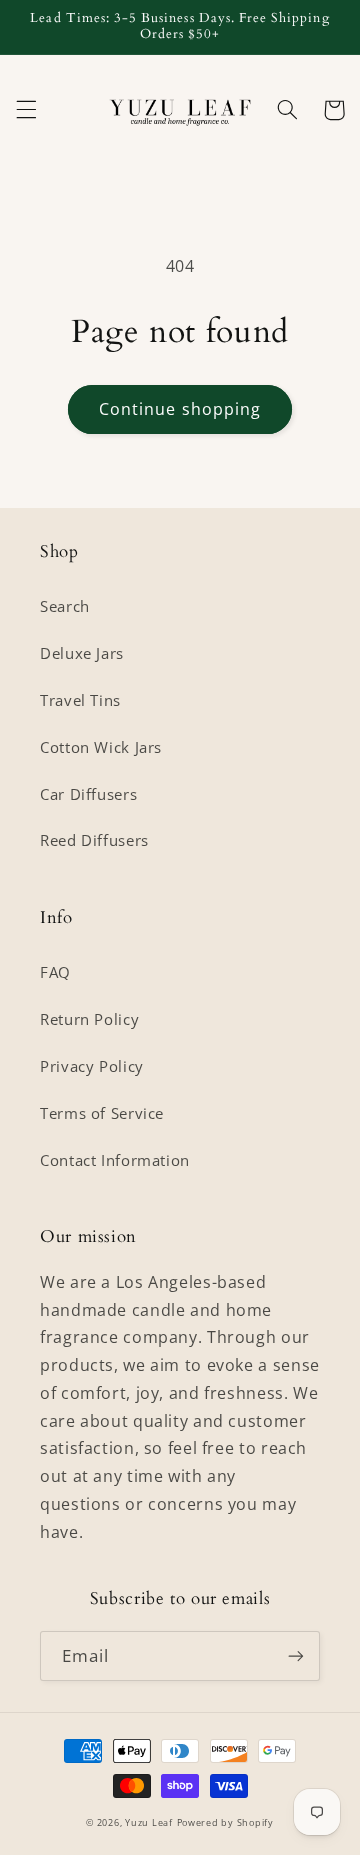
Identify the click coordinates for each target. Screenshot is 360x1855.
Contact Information (115, 1160)
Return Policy (89, 1019)
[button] (26, 110)
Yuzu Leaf (149, 1823)
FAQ (55, 972)
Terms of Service (102, 1113)
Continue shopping (180, 409)
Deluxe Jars (82, 653)
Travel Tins (80, 700)
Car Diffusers (88, 794)
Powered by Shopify (225, 1823)
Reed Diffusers (94, 840)
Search (65, 606)
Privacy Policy (92, 1066)
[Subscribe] (296, 1655)
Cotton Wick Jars (101, 747)
